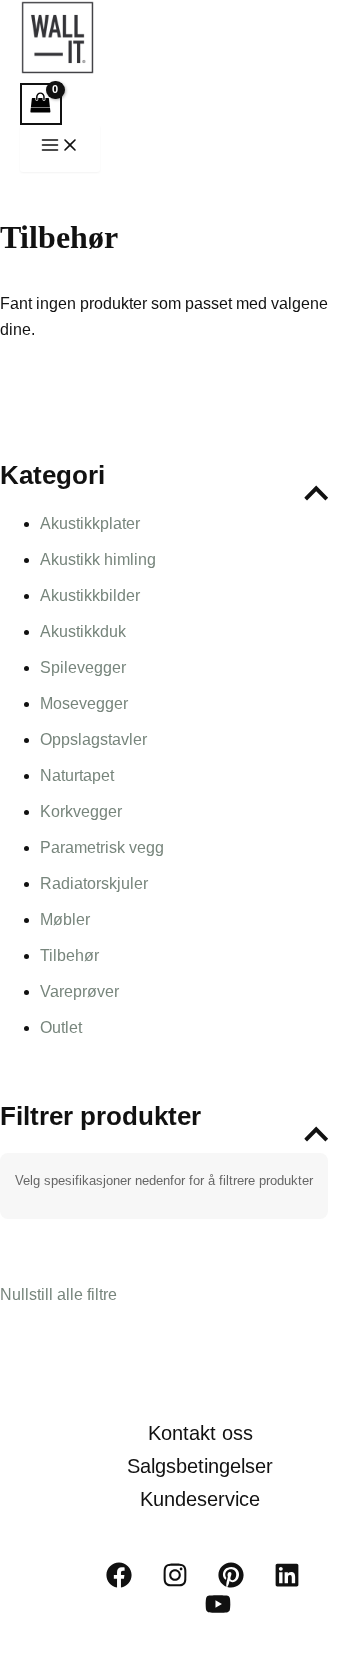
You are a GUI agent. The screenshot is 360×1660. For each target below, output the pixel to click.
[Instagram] (175, 1582)
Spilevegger (83, 667)
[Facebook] (119, 1582)
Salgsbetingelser (200, 1466)
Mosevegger (84, 703)
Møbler (65, 919)
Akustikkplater (90, 523)
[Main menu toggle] (60, 148)
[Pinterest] (231, 1582)
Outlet (61, 1027)
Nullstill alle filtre (58, 1294)
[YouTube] (218, 1611)
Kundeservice (200, 1499)
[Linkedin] (287, 1582)
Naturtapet (77, 775)
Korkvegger (81, 811)
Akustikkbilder (90, 595)
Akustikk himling (98, 559)
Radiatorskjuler (94, 883)
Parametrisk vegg (102, 847)
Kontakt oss (200, 1433)
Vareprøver (79, 991)
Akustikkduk (83, 631)
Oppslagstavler (93, 739)
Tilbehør (69, 955)
